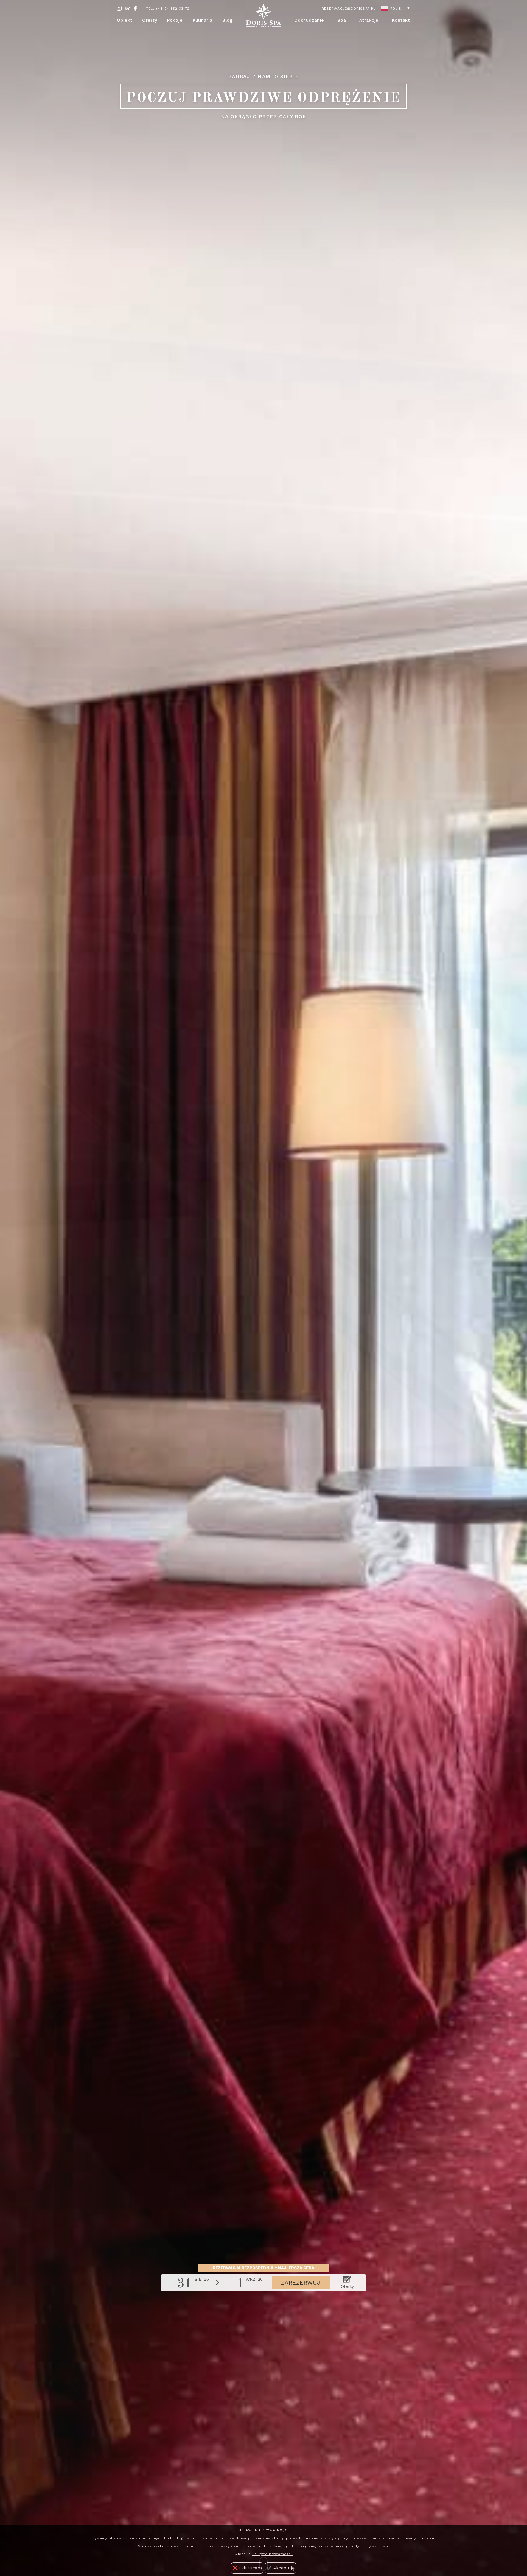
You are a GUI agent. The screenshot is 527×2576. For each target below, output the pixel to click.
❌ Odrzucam (247, 2568)
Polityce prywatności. (273, 2554)
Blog (227, 20)
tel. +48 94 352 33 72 (168, 9)
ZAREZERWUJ (301, 2283)
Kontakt (401, 20)
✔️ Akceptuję (281, 2568)
